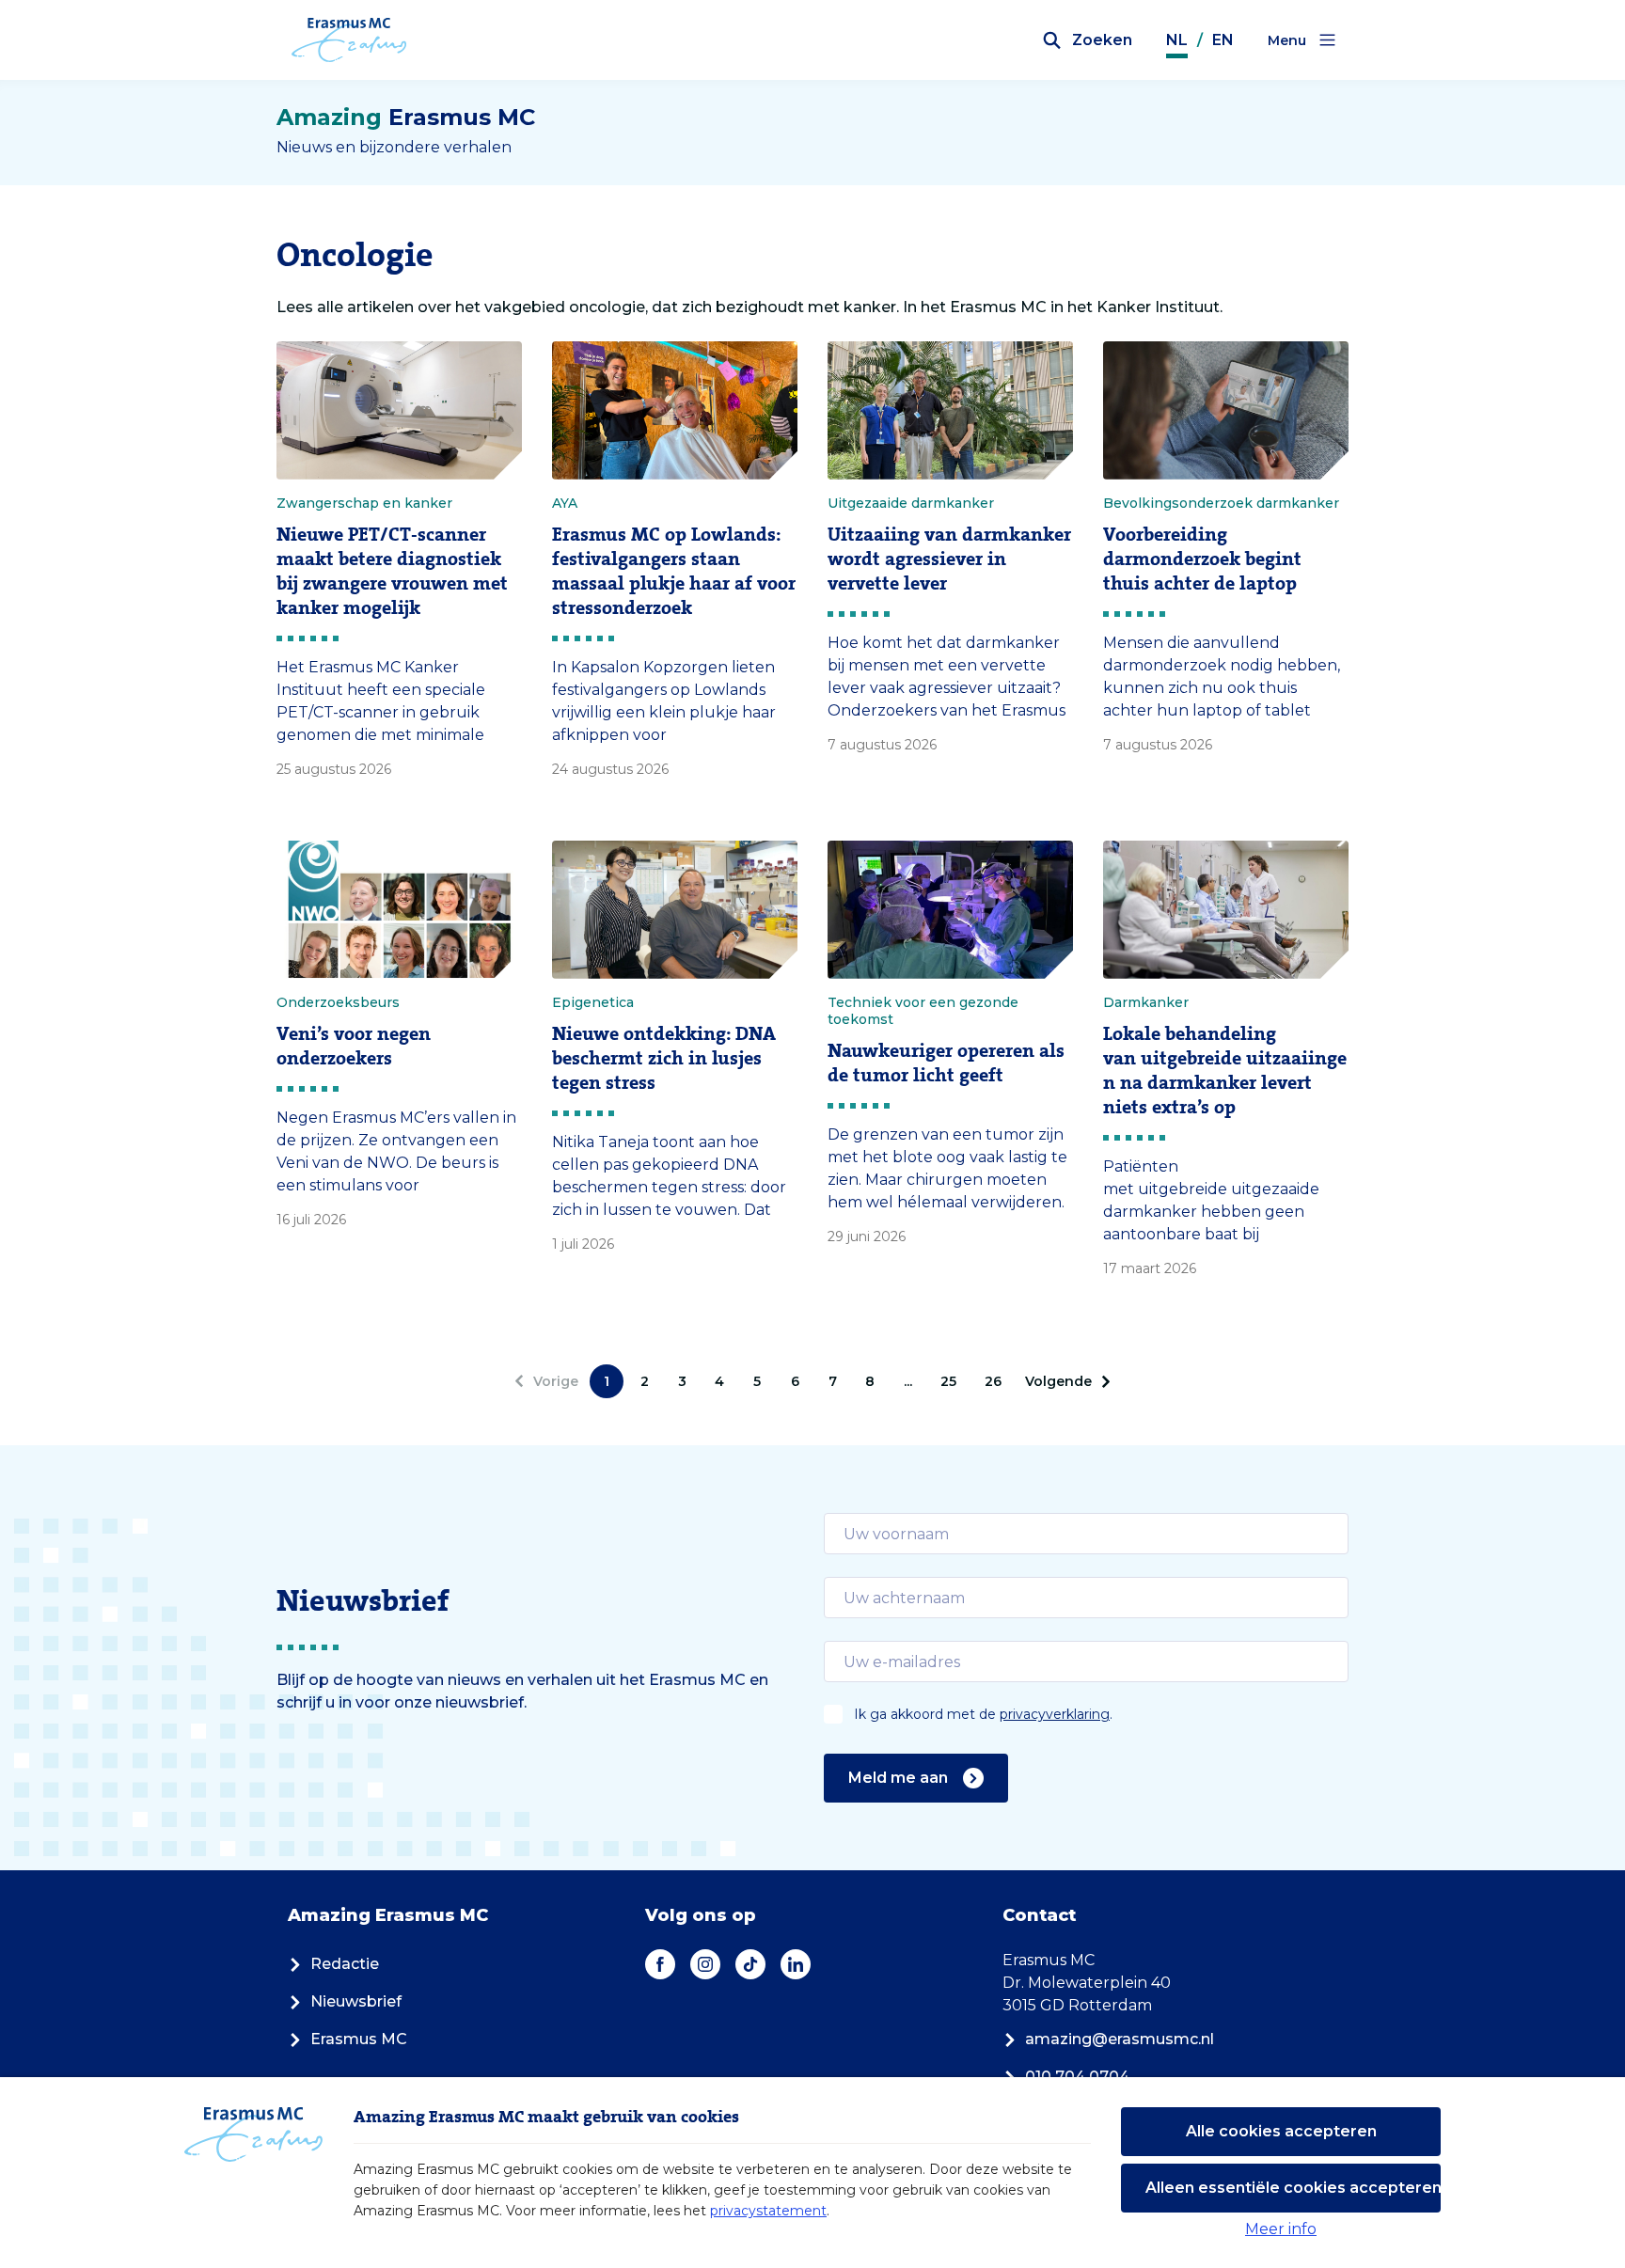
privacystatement (768, 2211)
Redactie (345, 1964)
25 (948, 1381)
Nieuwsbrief (356, 2001)
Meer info (1281, 2229)
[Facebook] (660, 1964)
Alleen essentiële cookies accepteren (1293, 2188)
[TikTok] (750, 1964)
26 (993, 1381)
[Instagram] (705, 1964)
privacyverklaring (1055, 1714)
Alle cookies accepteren (1281, 2131)
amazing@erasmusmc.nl (1120, 2039)
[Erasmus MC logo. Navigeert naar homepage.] (349, 40)
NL (1177, 40)
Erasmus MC (359, 2039)
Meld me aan (898, 1778)
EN (1223, 40)
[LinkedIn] (796, 1964)
